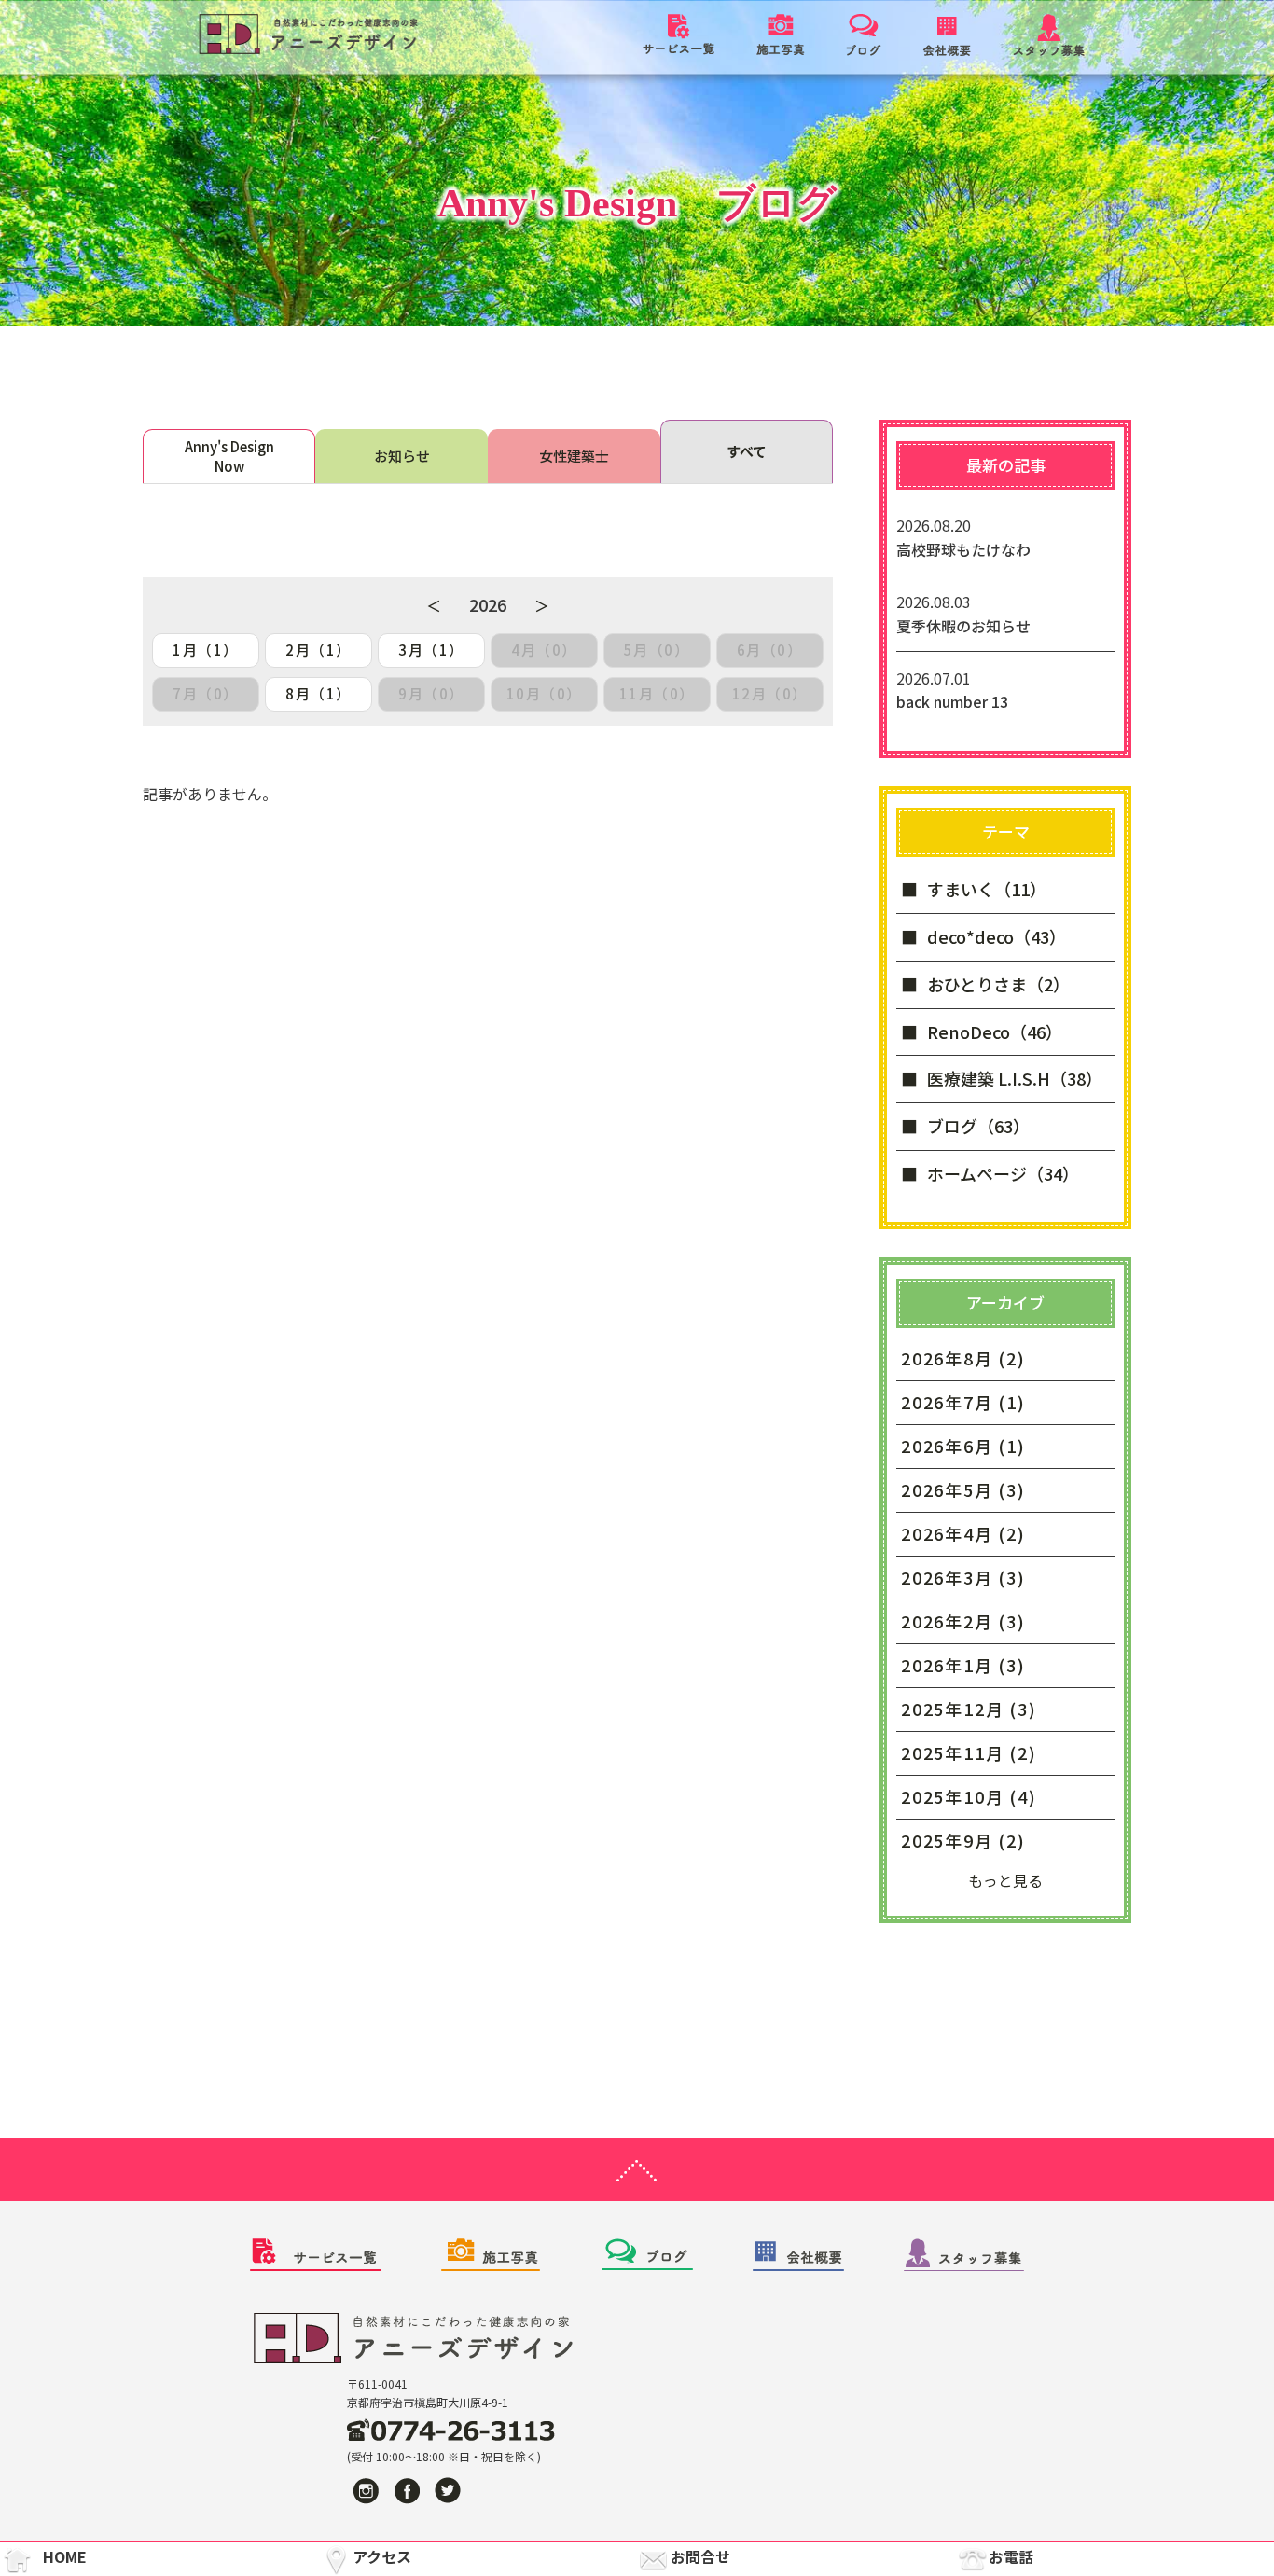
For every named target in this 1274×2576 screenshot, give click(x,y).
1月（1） (206, 650)
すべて (747, 451)
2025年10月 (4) (969, 1796)
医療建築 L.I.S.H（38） (1015, 1078)
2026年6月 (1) (963, 1446)
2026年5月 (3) (963, 1489)
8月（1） (318, 693)
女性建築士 (574, 456)
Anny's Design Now (229, 456)
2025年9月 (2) (963, 1840)
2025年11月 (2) (969, 1752)
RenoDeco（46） (995, 1032)
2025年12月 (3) (969, 1709)
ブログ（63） (978, 1126)
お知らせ (402, 456)
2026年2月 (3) (963, 1621)
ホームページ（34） (1003, 1173)
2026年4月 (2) (963, 1533)
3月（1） (431, 650)
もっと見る (1005, 1880)
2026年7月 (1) (963, 1402)
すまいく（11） (987, 889)
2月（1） (318, 650)
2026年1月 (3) (963, 1665)
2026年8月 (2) (963, 1358)
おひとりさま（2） (998, 984)
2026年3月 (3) (963, 1577)
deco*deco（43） (997, 936)
